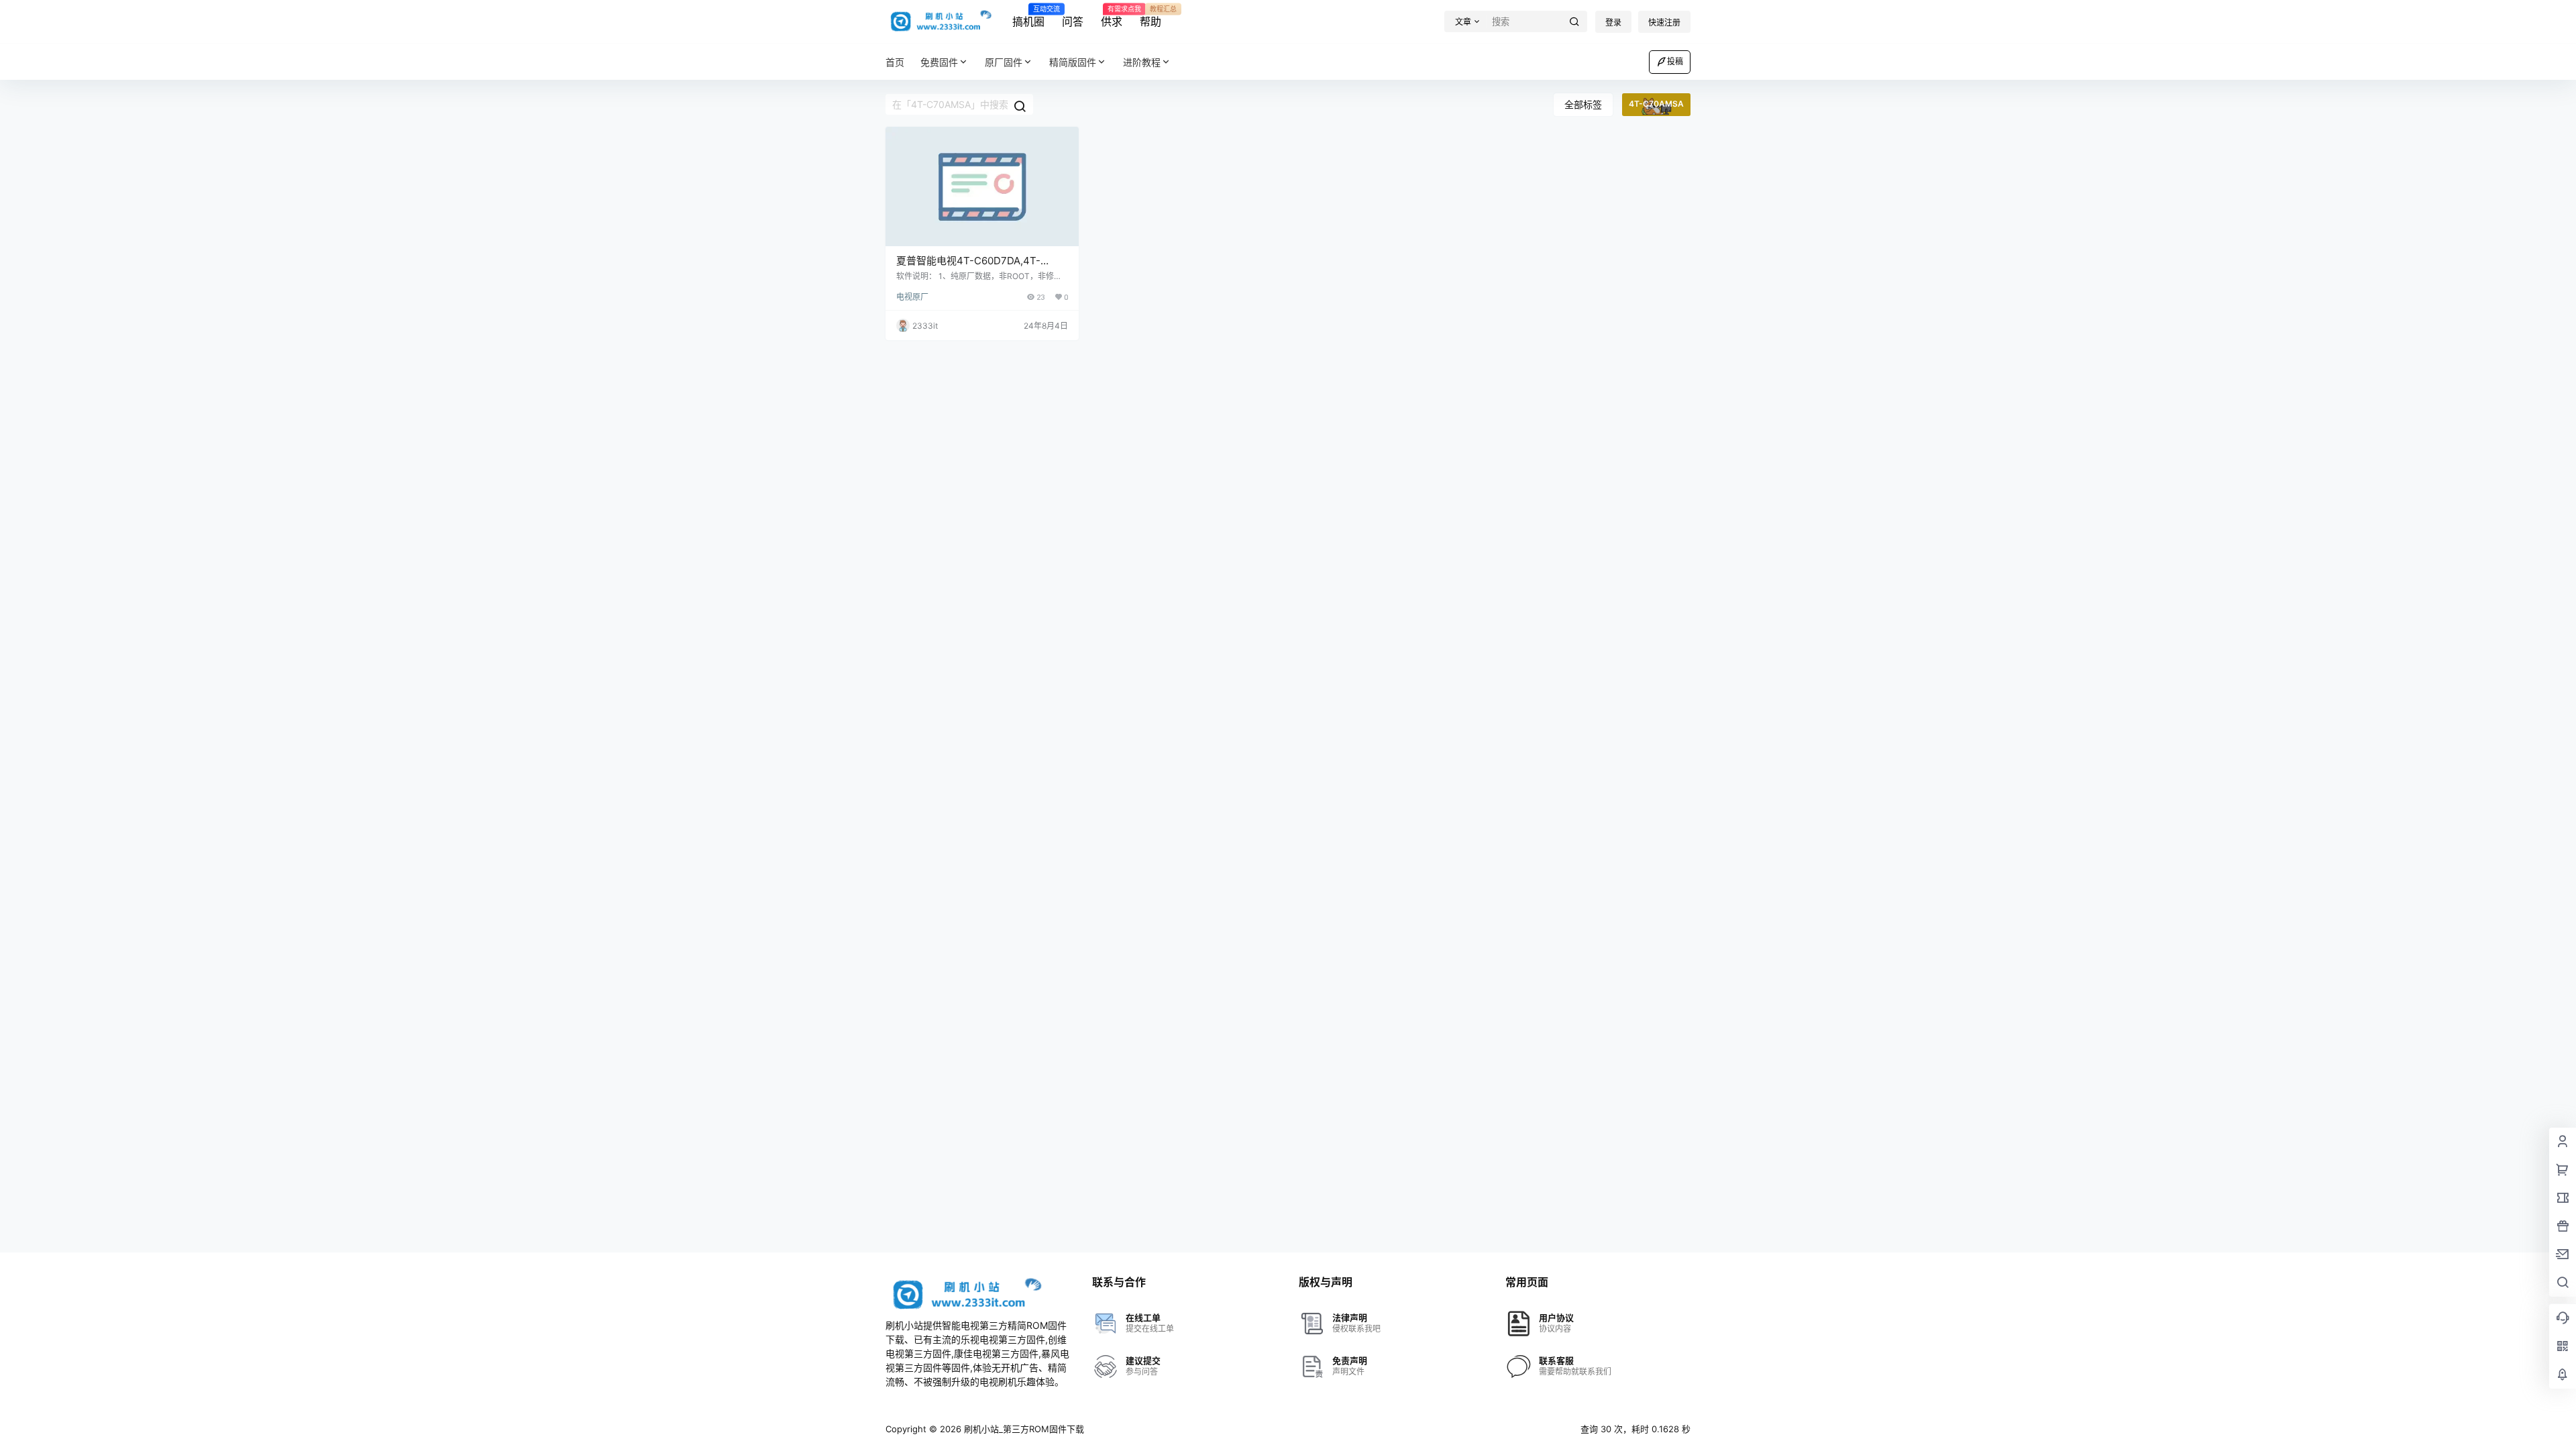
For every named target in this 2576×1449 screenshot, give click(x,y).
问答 (1073, 21)
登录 (1613, 22)
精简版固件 (1073, 62)
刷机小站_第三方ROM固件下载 (1023, 1429)
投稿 (1675, 61)
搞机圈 (1028, 17)
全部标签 (1583, 104)
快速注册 (1664, 22)
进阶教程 (1142, 62)
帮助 (1150, 17)
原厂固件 (1004, 62)
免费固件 (939, 62)
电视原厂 (912, 297)
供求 (1112, 17)
